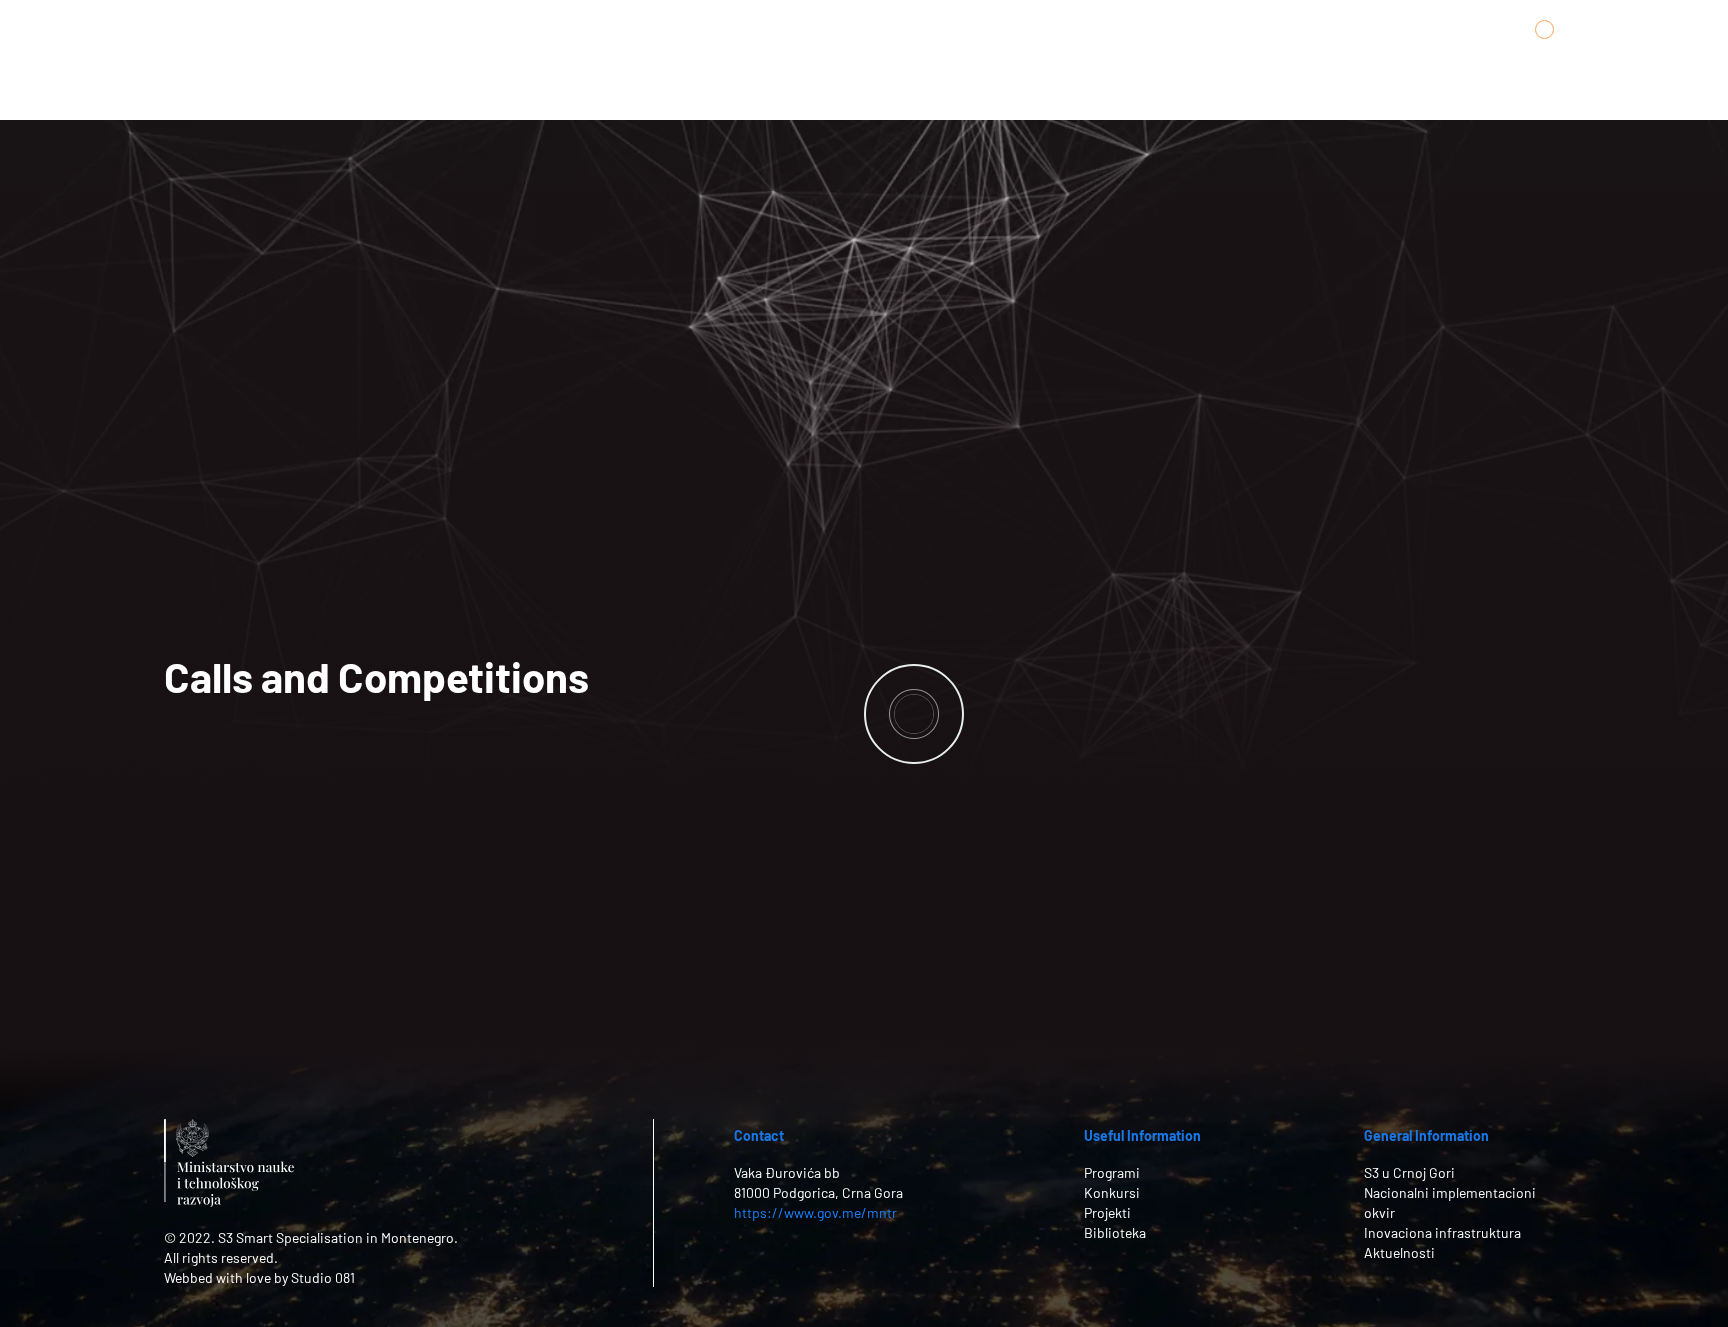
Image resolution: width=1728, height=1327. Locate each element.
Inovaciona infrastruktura (1442, 1232)
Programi (1112, 1172)
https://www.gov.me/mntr (815, 1212)
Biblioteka (1115, 1232)
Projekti (1107, 1212)
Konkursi (1112, 1192)
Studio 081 (323, 1277)
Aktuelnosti (1399, 1252)
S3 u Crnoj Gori (1409, 1172)
